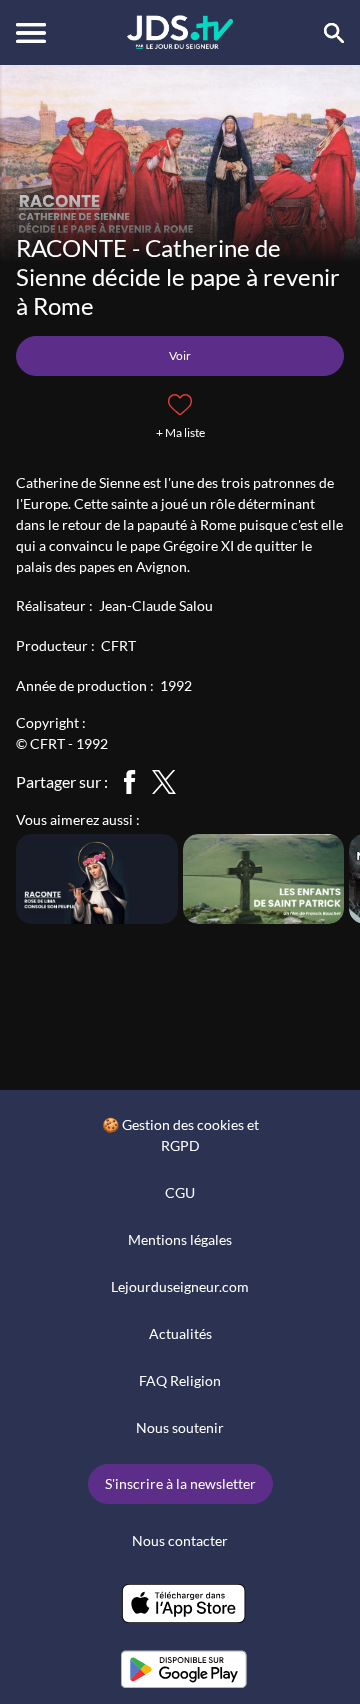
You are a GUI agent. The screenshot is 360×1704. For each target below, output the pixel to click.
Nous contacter (180, 1540)
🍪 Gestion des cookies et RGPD (180, 1135)
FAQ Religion (180, 1380)
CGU (180, 1192)
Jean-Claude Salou (156, 605)
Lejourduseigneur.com (180, 1286)
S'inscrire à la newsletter (180, 1483)
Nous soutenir (180, 1427)
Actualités (180, 1333)
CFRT (118, 645)
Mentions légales (180, 1239)
